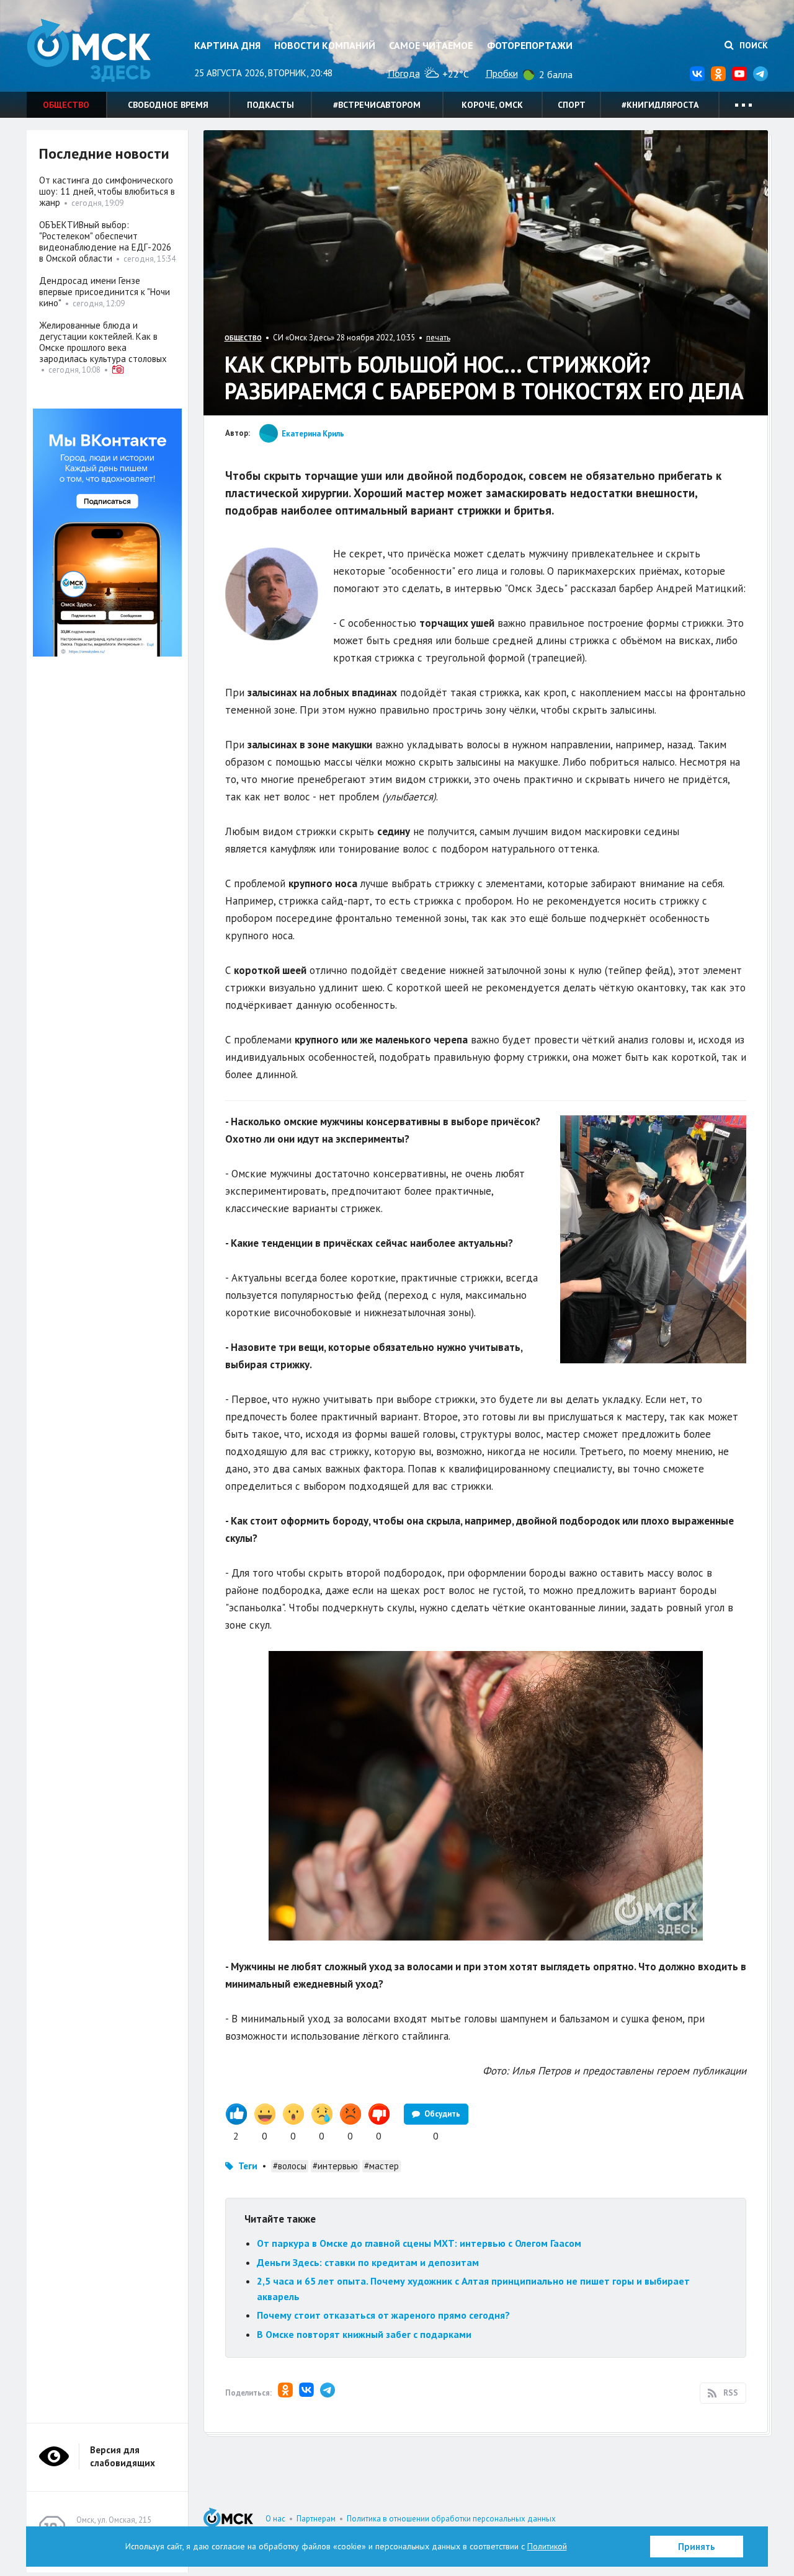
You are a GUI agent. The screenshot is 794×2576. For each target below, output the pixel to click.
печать (438, 338)
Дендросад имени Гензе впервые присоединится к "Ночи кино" (105, 292)
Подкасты (270, 105)
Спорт (572, 105)
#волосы (290, 2166)
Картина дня (227, 45)
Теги (248, 2166)
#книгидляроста (660, 105)
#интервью (335, 2166)
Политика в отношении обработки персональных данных (451, 2519)
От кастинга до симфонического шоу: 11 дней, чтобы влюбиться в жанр (107, 191)
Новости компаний (325, 45)
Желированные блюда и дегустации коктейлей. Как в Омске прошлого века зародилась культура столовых (103, 342)
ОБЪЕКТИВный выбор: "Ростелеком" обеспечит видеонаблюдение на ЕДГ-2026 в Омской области (105, 241)
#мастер (381, 2166)
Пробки (502, 73)
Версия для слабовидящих (123, 2456)
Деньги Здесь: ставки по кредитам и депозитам (368, 2262)
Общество (66, 105)
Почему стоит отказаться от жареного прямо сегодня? (383, 2315)
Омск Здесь (89, 51)
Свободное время (168, 105)
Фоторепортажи (530, 45)
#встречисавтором (377, 105)
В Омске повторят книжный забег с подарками (364, 2334)
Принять (697, 2547)
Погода (404, 73)
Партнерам (316, 2519)
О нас (275, 2519)
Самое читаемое (431, 45)
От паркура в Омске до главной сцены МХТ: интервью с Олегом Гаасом (419, 2243)
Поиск (752, 45)
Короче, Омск (492, 105)
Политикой (547, 2546)
